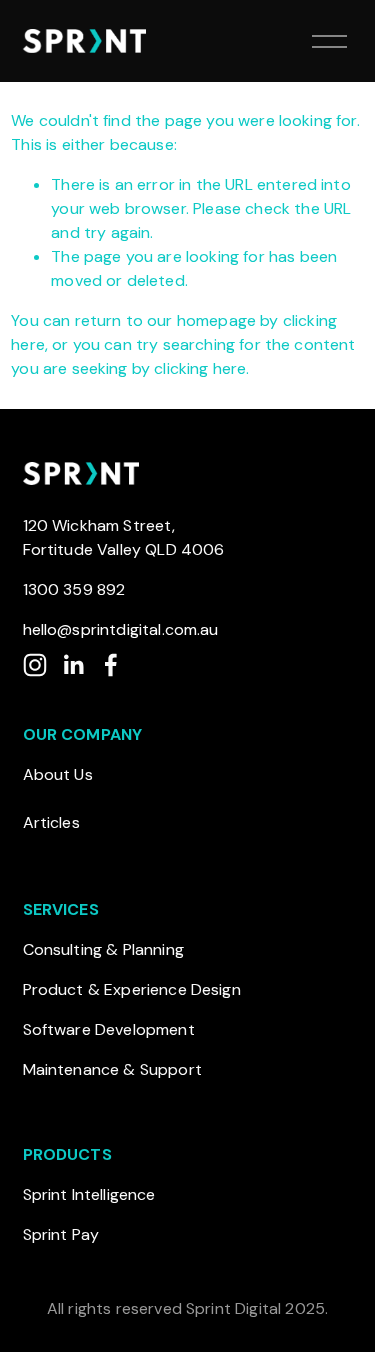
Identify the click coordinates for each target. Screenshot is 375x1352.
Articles (51, 822)
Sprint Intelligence (89, 1194)
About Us (58, 774)
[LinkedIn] (73, 665)
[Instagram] (35, 665)
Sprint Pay (61, 1234)
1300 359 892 (74, 589)
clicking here (200, 368)
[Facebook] (111, 665)
